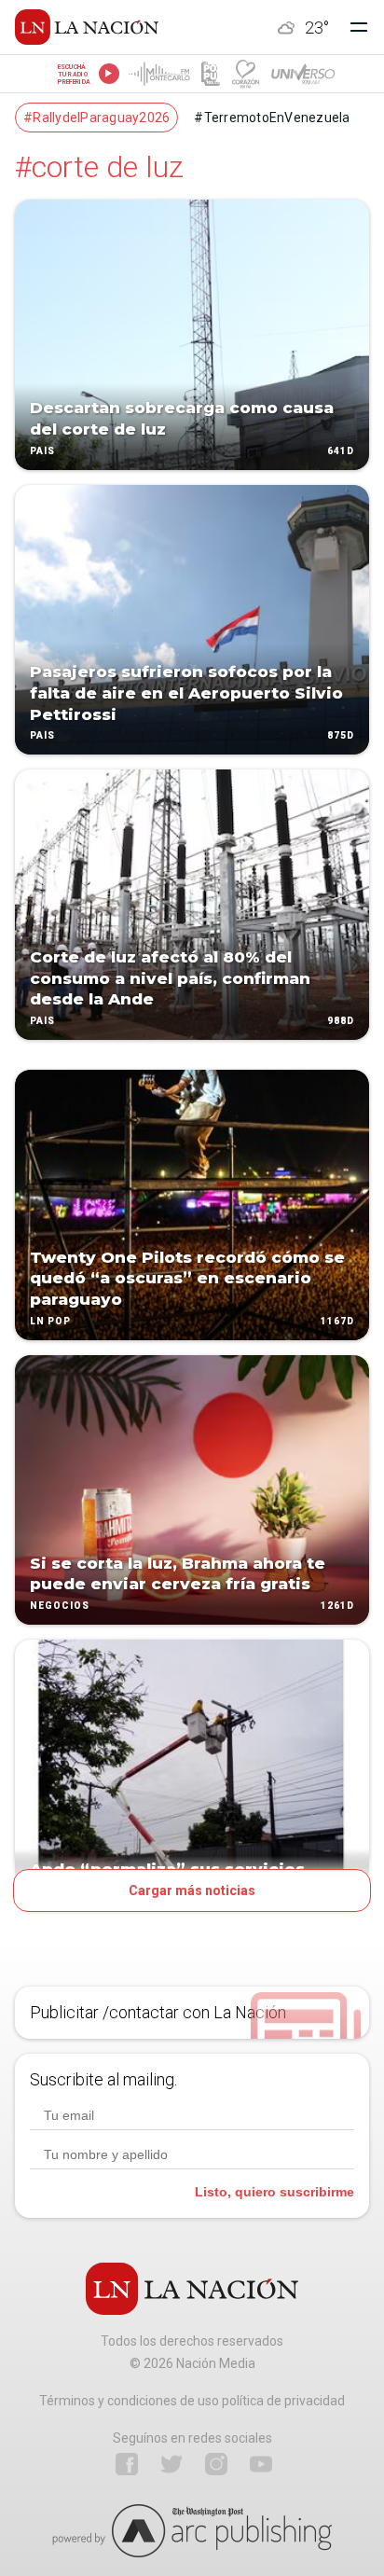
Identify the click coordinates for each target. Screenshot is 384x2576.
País (42, 451)
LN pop (50, 1321)
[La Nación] (87, 27)
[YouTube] (261, 2464)
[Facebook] (127, 2464)
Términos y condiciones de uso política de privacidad (192, 2401)
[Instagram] (216, 2464)
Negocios (60, 1606)
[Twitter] (171, 2464)
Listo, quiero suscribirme (274, 2192)
